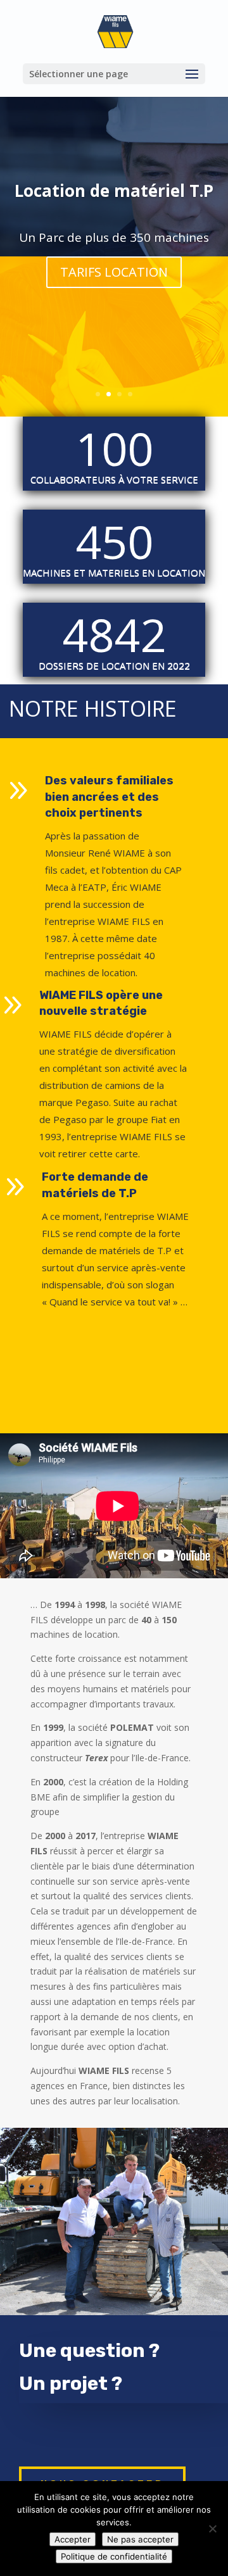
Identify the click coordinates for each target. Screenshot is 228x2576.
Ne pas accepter (140, 2539)
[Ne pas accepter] (212, 2529)
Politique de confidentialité (114, 2556)
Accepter (73, 2539)
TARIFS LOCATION (114, 272)
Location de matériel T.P (114, 191)
